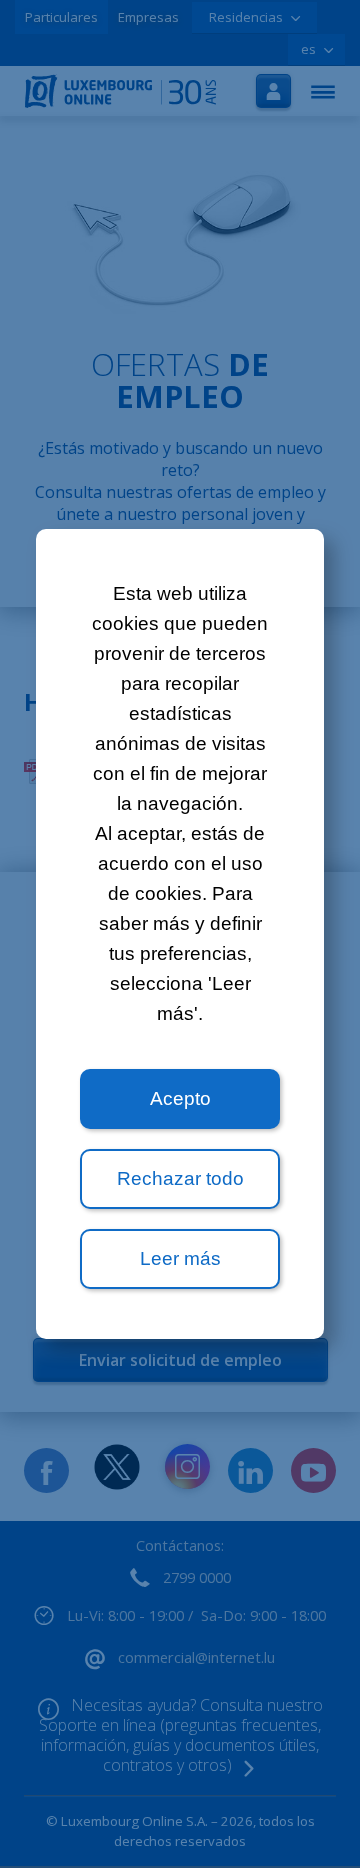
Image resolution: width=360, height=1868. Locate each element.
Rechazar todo (180, 1178)
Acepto (180, 1098)
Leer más (180, 1258)
